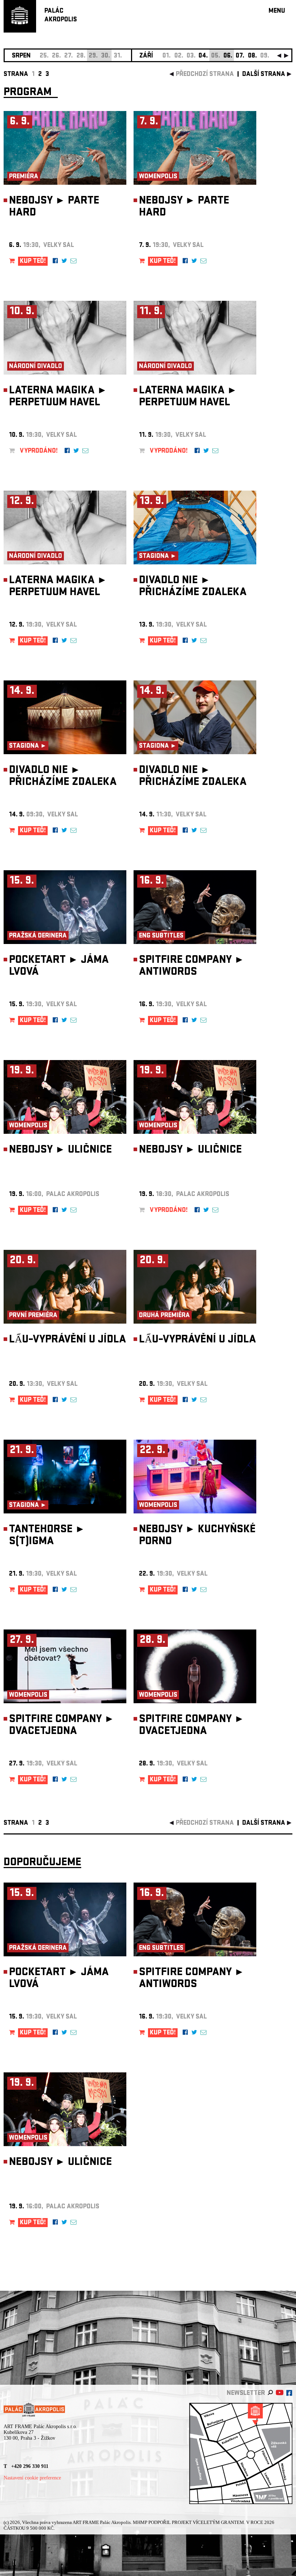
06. (228, 56)
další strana (264, 75)
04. (203, 56)
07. (240, 56)
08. (253, 56)
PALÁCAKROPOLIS (61, 16)
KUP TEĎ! (33, 262)
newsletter (246, 2394)
